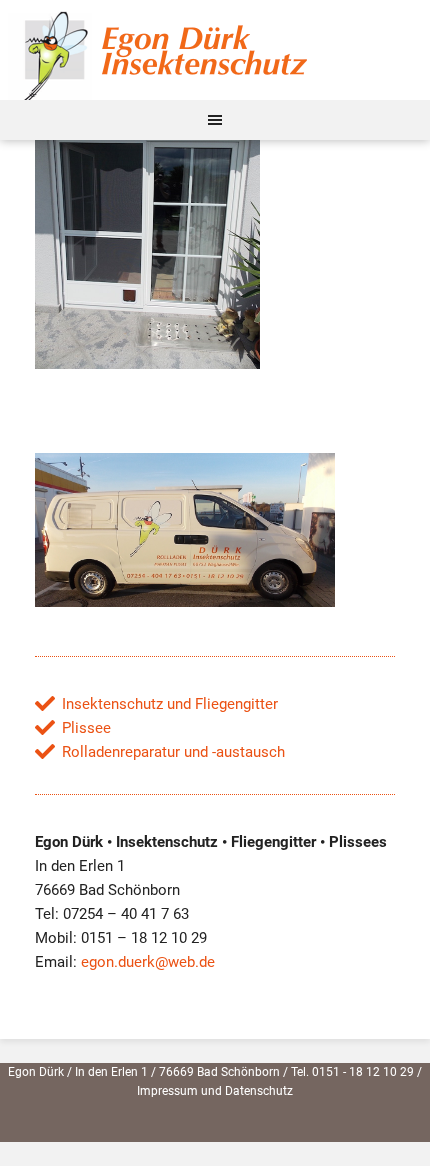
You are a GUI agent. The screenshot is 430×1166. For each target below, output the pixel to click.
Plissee (86, 728)
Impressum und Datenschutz (215, 1091)
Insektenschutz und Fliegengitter (170, 704)
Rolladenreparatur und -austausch (173, 752)
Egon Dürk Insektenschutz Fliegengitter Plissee (215, 50)
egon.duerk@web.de (148, 962)
